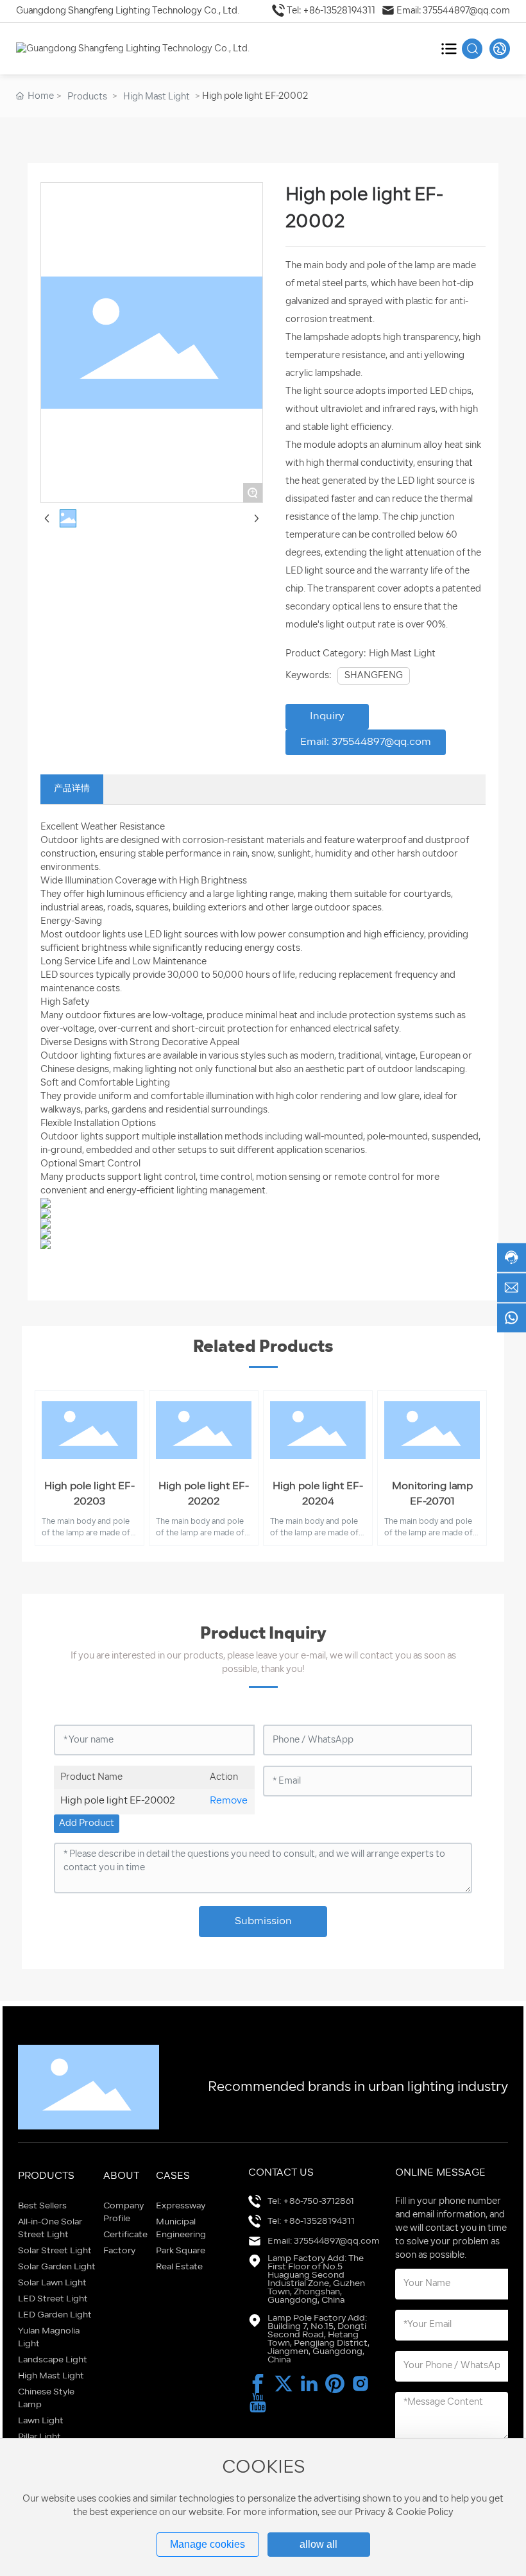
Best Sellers (42, 2206)
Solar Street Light (55, 2251)
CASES (173, 2176)
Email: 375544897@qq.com (453, 11)
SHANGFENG (374, 676)
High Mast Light (157, 97)
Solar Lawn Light (52, 2283)
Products (87, 97)
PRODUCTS (46, 2176)
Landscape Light (53, 2360)
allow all (318, 2544)
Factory (119, 2251)
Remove (229, 1801)
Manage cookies (208, 2544)
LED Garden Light (55, 2315)
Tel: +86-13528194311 (331, 11)
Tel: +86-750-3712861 (311, 2202)
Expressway (181, 2206)
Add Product (87, 1824)
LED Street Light (53, 2299)
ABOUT (121, 2176)
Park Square (181, 2251)
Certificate (125, 2235)
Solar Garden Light (57, 2267)
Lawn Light (41, 2421)
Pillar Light (39, 2437)
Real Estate (179, 2267)
